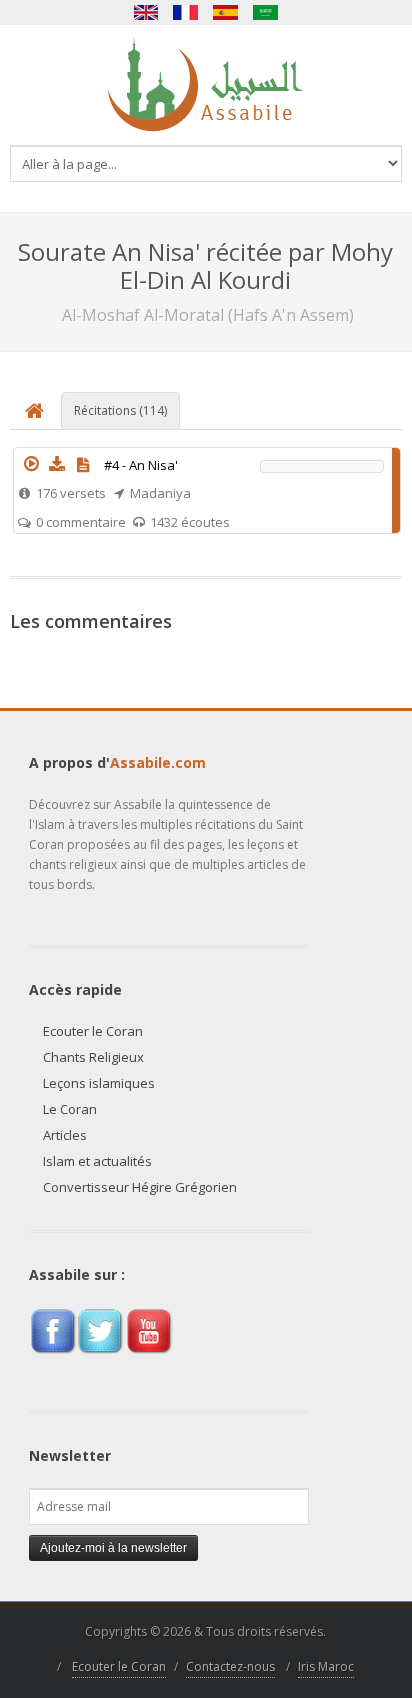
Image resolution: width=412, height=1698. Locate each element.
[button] (31, 464)
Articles (65, 1135)
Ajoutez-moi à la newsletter (113, 1548)
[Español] (226, 12)
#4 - (141, 465)
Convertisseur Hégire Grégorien (140, 1187)
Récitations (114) (120, 410)
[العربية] (266, 12)
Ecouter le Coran (93, 1031)
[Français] (186, 12)
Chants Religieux (93, 1057)
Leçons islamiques (99, 1083)
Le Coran (70, 1109)
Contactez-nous (230, 1666)
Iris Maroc (326, 1666)
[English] (146, 12)
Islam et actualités (97, 1161)
